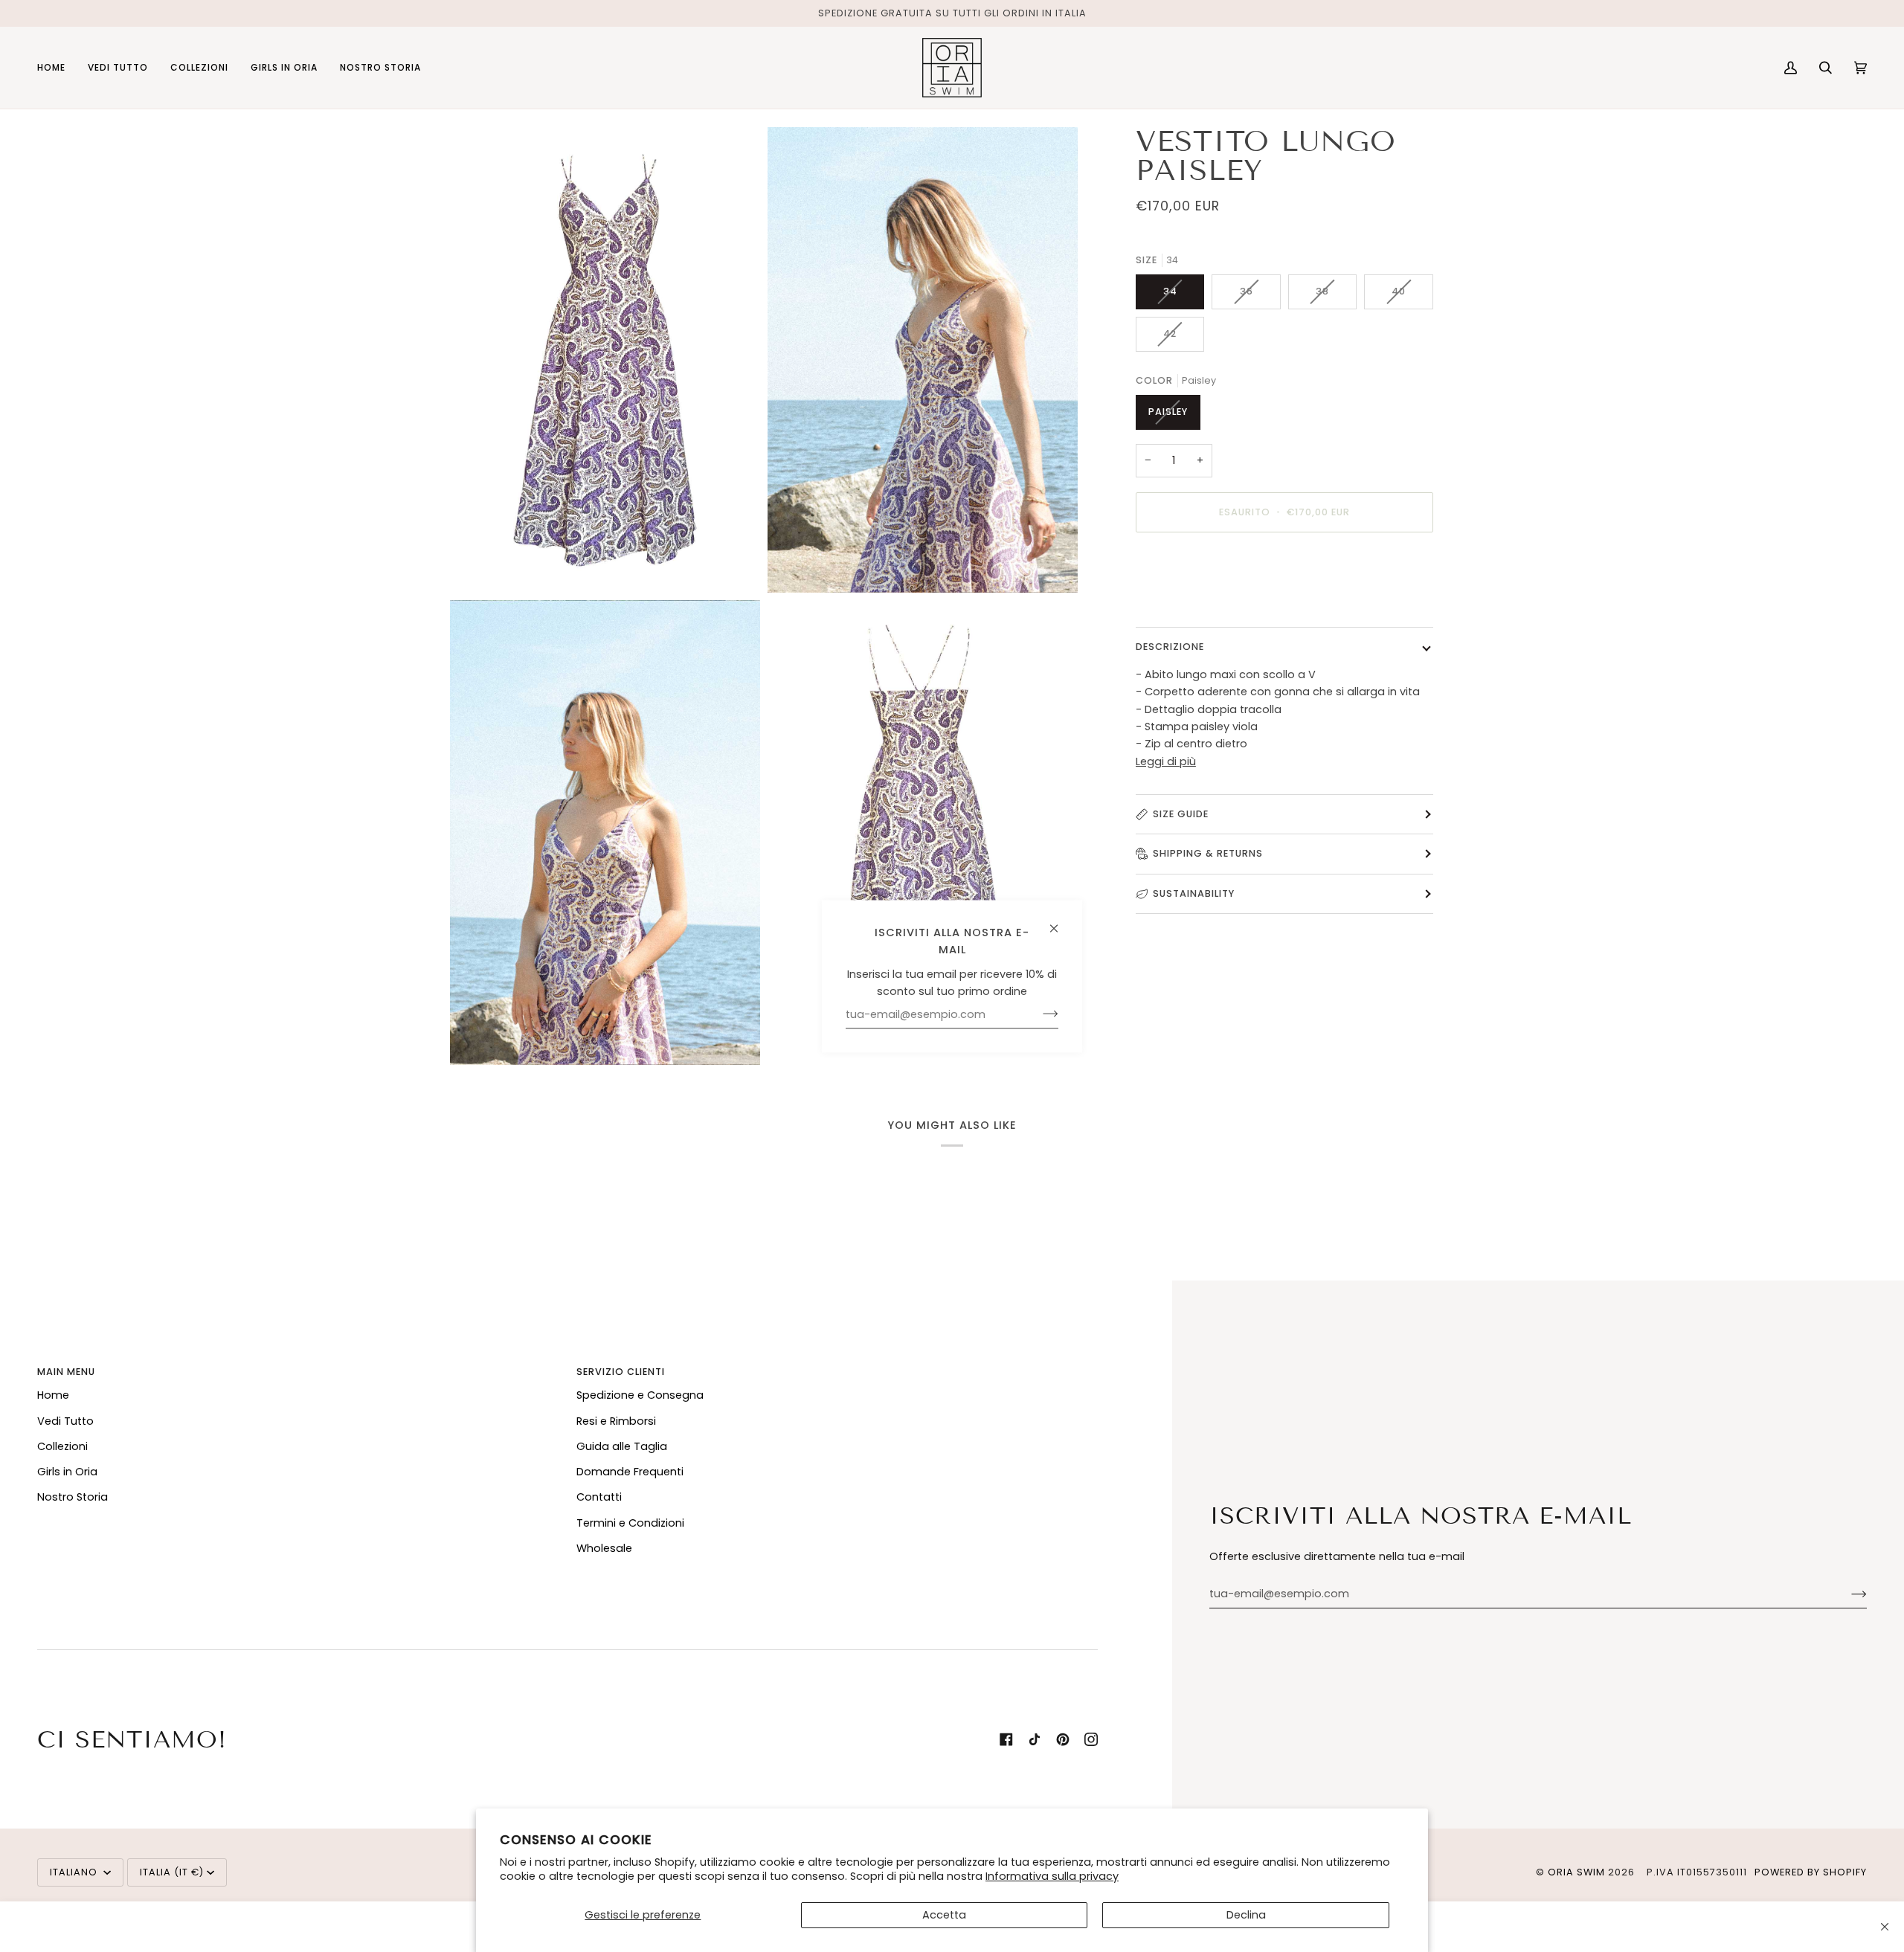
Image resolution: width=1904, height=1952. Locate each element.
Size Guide (1181, 814)
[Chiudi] (1885, 1927)
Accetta (944, 1915)
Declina (1246, 1915)
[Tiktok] (1035, 1739)
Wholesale (604, 1548)
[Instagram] (1091, 1739)
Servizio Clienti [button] (621, 1372)
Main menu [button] (66, 1372)
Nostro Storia (73, 1497)
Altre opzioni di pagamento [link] (1210, 602)
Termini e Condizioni (630, 1523)
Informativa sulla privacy (1052, 1876)
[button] (118, 68)
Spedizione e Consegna (640, 1395)
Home (53, 1395)
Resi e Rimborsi (616, 1421)
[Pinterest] (1063, 1739)
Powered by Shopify (1811, 1872)
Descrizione (1170, 647)
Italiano (75, 1872)
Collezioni (62, 1446)
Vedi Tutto (65, 1421)
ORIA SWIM (1576, 1872)
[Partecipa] (1847, 1594)
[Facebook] (1006, 1739)
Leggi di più (1166, 761)
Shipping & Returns (1208, 853)
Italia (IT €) (172, 1872)
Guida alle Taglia (622, 1446)
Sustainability (1194, 893)
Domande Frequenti (630, 1472)
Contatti (599, 1497)
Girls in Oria (67, 1472)
